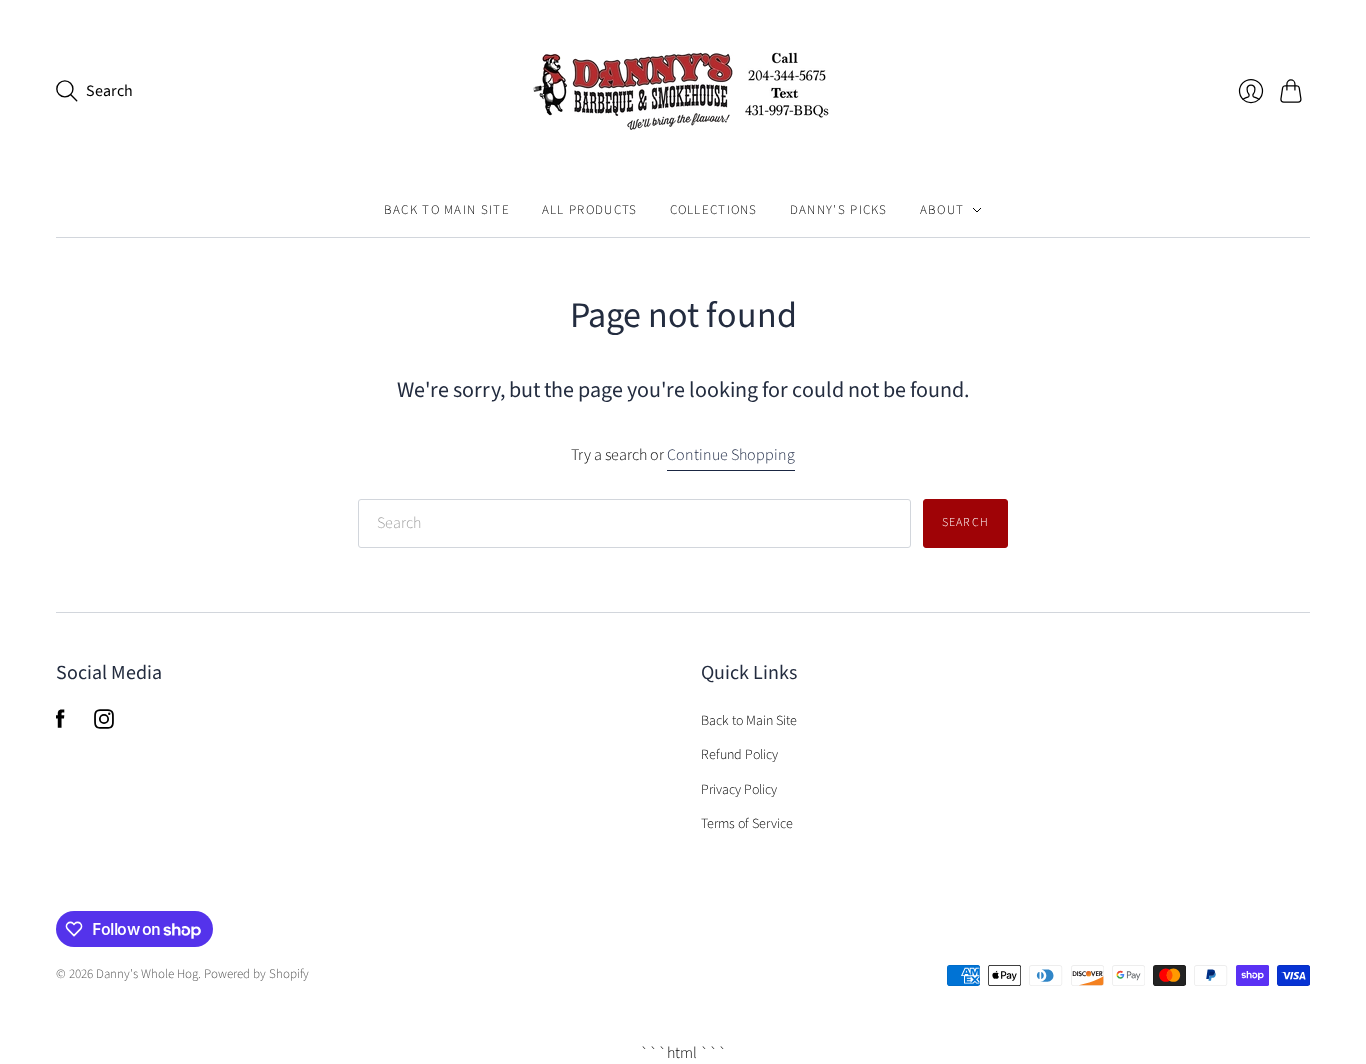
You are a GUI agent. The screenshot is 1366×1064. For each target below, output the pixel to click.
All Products (590, 210)
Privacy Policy (739, 790)
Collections (714, 210)
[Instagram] (104, 724)
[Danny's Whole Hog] (683, 91)
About (942, 210)
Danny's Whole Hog (147, 974)
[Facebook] (60, 724)
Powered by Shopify (256, 974)
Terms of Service (747, 824)
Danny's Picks (839, 210)
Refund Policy (739, 755)
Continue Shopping (731, 455)
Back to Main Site (447, 210)
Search (965, 522)
